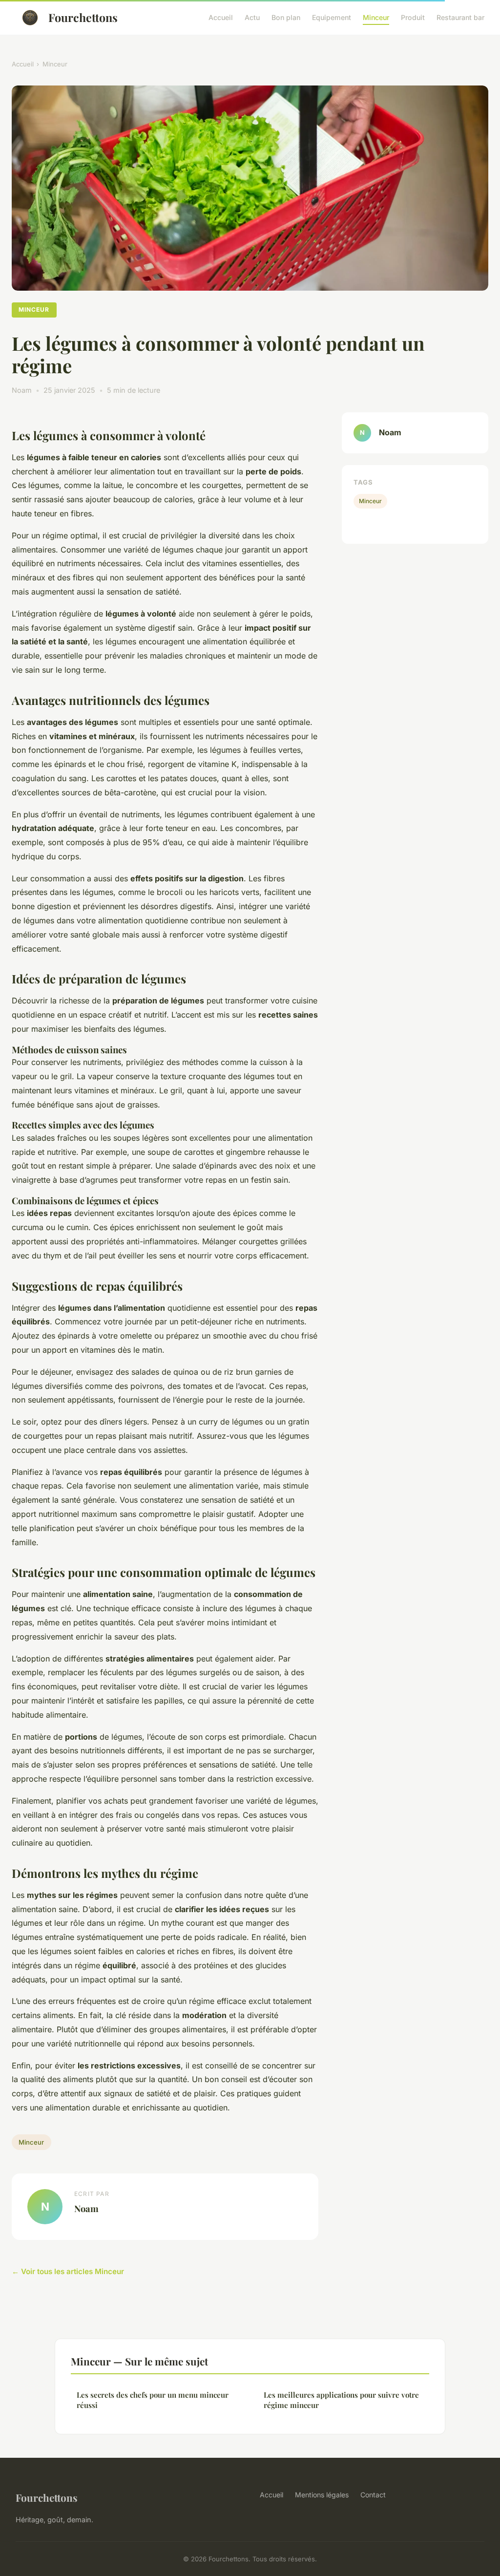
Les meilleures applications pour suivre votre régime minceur (341, 2400)
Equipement (332, 17)
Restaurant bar (460, 17)
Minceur (376, 17)
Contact (373, 2495)
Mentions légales (322, 2495)
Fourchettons (83, 17)
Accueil (221, 17)
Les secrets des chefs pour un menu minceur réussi (153, 2400)
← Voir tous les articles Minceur (68, 2271)
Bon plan (286, 17)
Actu (252, 17)
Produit (413, 17)
